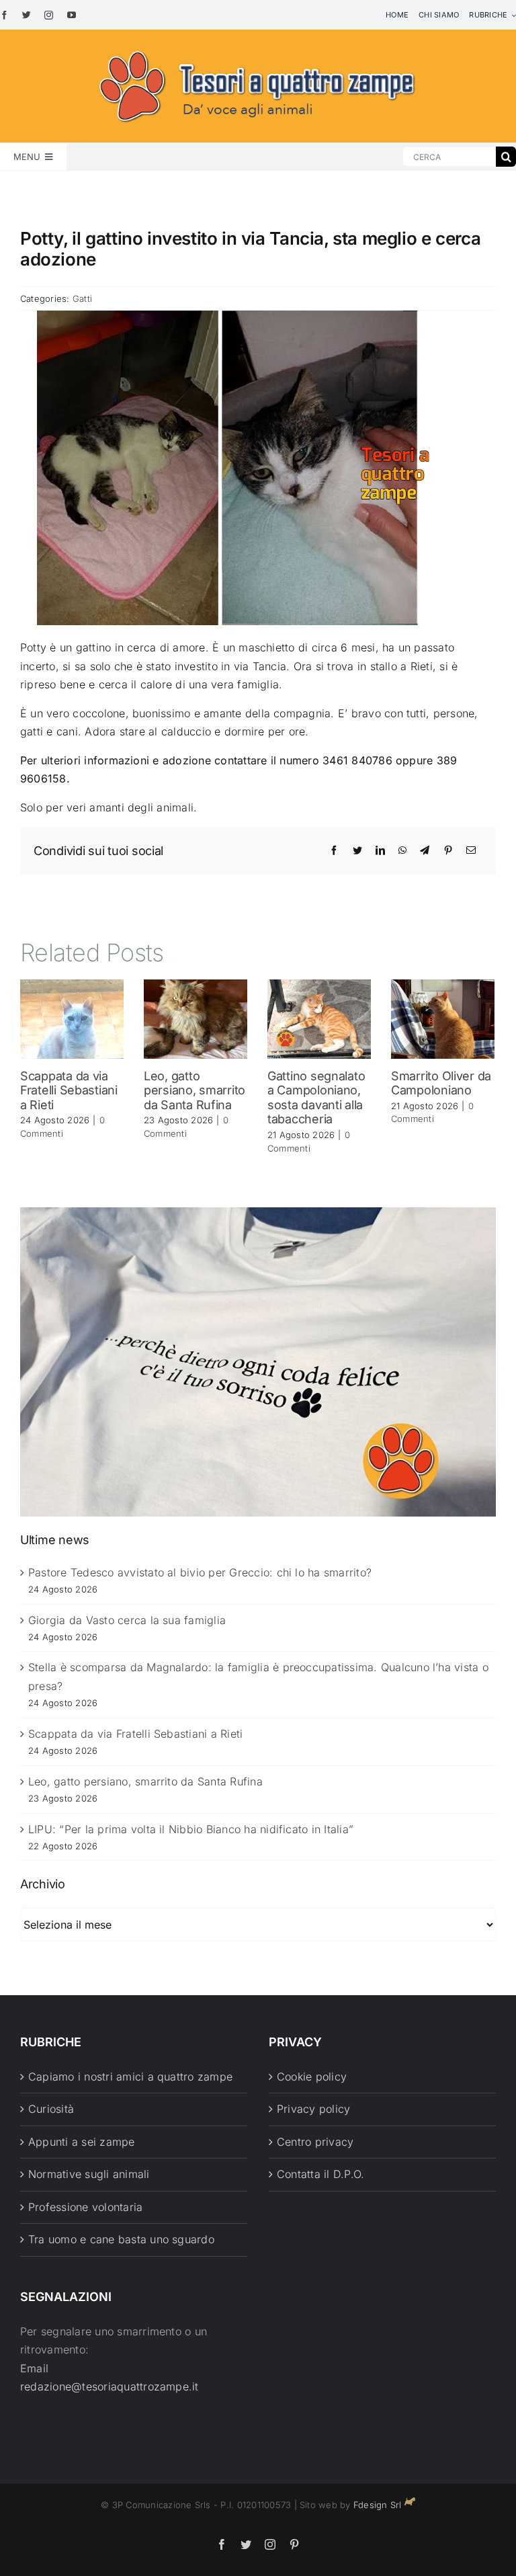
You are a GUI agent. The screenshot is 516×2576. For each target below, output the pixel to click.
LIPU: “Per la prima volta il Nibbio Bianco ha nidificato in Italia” (191, 1829)
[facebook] (4, 15)
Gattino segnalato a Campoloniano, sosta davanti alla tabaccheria (316, 1098)
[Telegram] (425, 850)
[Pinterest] (448, 850)
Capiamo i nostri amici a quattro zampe (130, 2077)
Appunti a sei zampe (82, 2142)
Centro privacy (315, 2142)
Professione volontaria (85, 2207)
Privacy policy (313, 2109)
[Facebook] (334, 850)
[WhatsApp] (402, 850)
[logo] (258, 48)
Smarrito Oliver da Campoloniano (441, 1083)
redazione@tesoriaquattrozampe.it (110, 2386)
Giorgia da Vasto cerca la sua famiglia (127, 1620)
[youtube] (72, 15)
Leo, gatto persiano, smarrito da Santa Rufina (195, 1090)
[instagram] (49, 15)
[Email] (471, 850)
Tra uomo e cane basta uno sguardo (121, 2239)
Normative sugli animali (89, 2174)
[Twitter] (357, 850)
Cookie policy (312, 2077)
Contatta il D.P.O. (320, 2174)
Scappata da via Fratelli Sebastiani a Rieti (69, 1090)
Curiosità (51, 2109)
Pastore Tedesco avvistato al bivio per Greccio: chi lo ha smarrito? (200, 1572)
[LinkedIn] (380, 850)
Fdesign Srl (378, 2505)
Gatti (82, 298)
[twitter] (27, 15)
